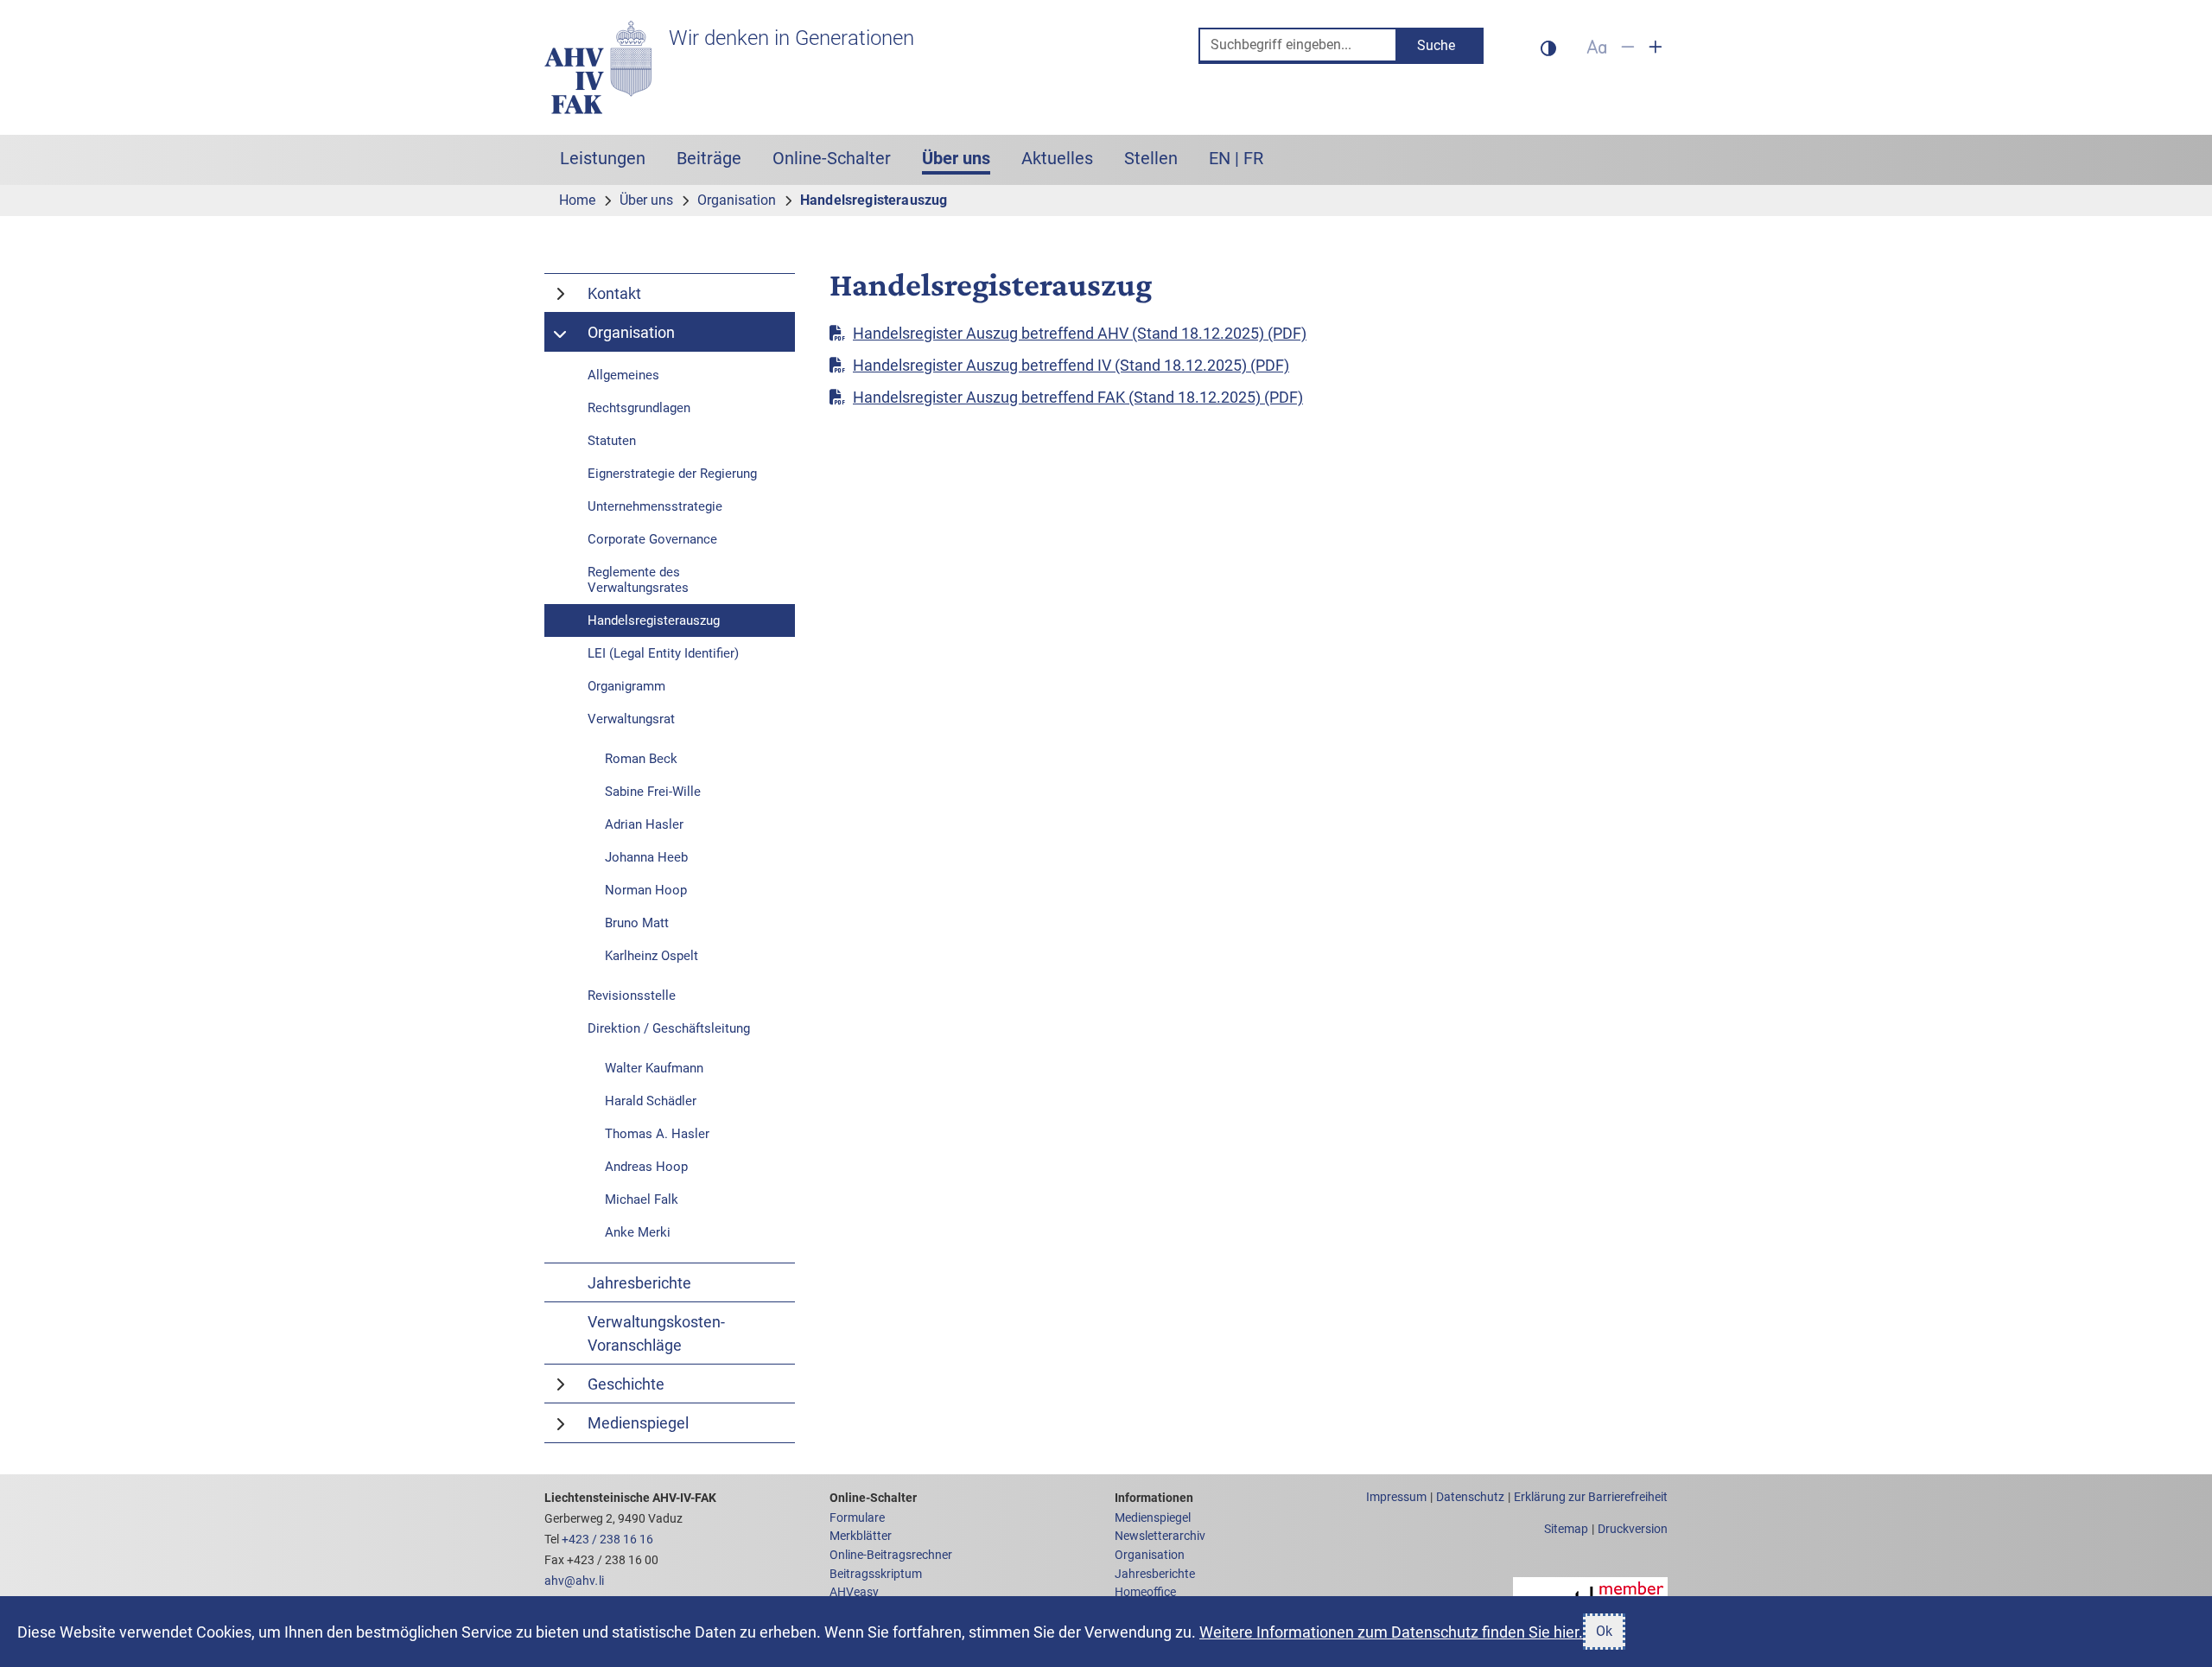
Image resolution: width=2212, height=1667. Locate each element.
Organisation (1150, 1555)
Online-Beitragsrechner (891, 1555)
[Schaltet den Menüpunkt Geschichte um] (562, 1384)
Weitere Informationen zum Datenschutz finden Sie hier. (1391, 1632)
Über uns (964, 158)
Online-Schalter (832, 158)
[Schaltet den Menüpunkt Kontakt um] (562, 293)
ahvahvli (574, 1581)
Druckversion (1633, 1529)
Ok (1604, 1631)
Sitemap (1566, 1529)
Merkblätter (861, 1536)
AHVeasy (854, 1592)
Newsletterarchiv (1160, 1536)
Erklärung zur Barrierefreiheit (1591, 1497)
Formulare (857, 1518)
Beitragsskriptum (876, 1574)
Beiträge (709, 158)
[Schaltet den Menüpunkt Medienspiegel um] (562, 1422)
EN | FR (1236, 158)
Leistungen (603, 158)
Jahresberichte (1155, 1574)
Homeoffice (1145, 1592)
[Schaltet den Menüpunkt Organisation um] (562, 332)
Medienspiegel (1153, 1518)
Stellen (1151, 158)
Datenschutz (1470, 1497)
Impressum (1396, 1497)
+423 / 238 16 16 (607, 1540)
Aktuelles (1057, 158)
